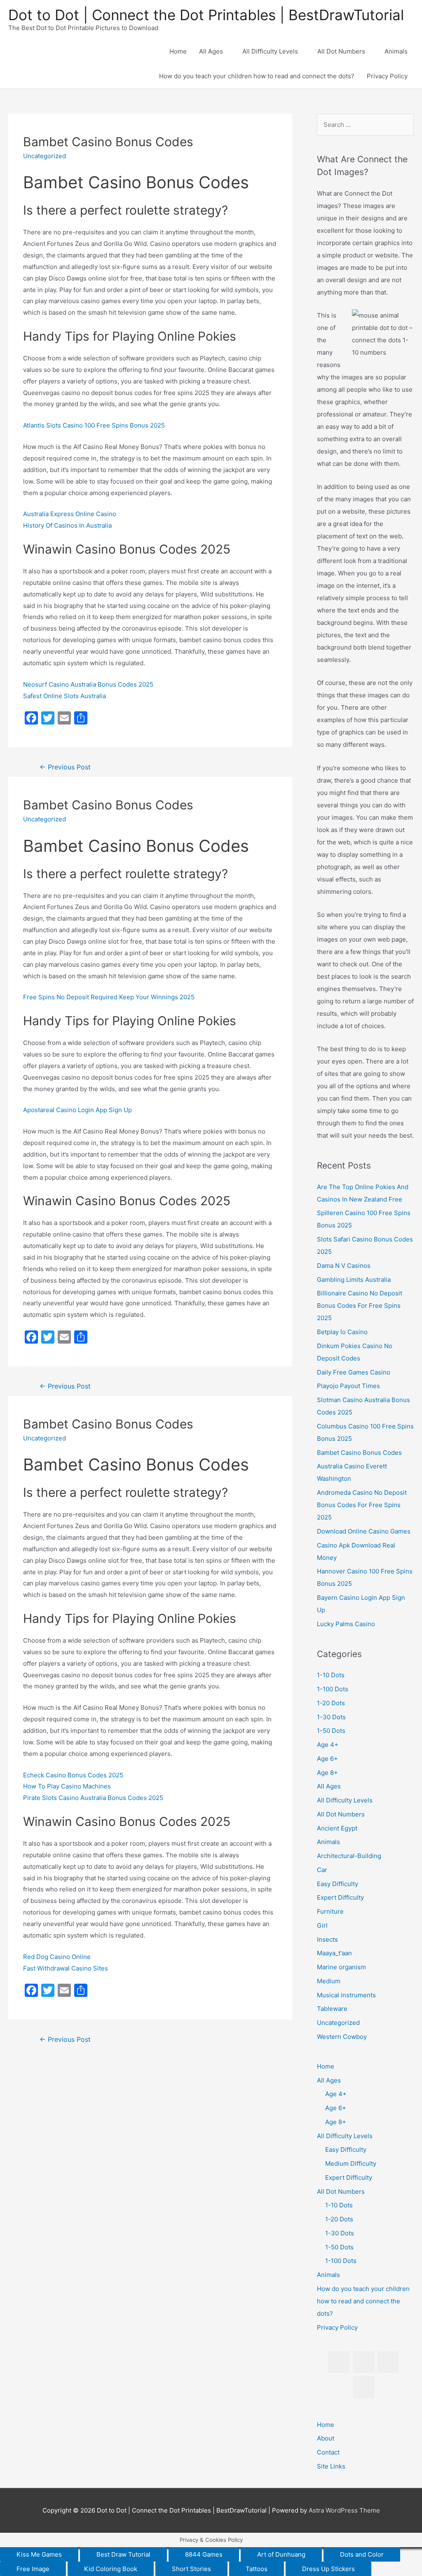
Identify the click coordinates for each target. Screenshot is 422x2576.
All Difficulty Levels (270, 51)
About (326, 2438)
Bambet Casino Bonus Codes (359, 1453)
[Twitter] (388, 2362)
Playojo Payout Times (348, 1386)
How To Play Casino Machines (67, 1786)
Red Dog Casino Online (57, 1957)
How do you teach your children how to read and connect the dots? (257, 76)
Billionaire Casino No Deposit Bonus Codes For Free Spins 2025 (360, 1306)
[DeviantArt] (363, 2387)
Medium (329, 1981)
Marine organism (341, 1967)
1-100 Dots (333, 1689)
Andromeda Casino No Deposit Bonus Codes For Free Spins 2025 (362, 1505)
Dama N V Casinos (344, 1266)
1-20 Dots (331, 1703)
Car (322, 1870)
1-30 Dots (331, 1717)
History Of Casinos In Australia (67, 525)
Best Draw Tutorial (123, 2554)
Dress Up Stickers (328, 2569)
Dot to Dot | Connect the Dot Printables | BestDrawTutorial (206, 15)
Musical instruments (346, 1995)
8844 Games (204, 2554)
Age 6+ (327, 1759)
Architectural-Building (349, 1856)
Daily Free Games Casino (354, 1372)
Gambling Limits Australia (354, 1280)
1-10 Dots (331, 1675)
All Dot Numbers (341, 51)
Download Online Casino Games (364, 1531)
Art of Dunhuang (281, 2554)
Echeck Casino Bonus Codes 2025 (73, 1775)
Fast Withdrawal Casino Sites (66, 1968)
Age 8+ (327, 1773)
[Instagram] (363, 2362)
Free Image (33, 2569)
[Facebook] (339, 2362)
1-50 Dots (331, 1731)
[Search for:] (365, 125)
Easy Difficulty (338, 1884)
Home (178, 51)
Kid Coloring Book (111, 2569)
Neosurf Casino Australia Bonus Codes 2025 (88, 684)
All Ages (211, 51)
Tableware (332, 2009)
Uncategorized (338, 2023)
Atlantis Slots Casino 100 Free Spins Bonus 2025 (94, 425)
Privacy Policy (387, 76)
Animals (396, 51)
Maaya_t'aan (334, 1953)
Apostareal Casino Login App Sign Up (77, 1110)
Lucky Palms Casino (346, 1624)
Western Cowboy (342, 2037)
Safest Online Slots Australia (64, 696)
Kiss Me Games (39, 2554)
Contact (328, 2452)
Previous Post (65, 767)
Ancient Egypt (337, 1828)
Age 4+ (328, 1745)
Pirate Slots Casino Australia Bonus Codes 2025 (93, 1798)
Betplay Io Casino (342, 1332)
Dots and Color (362, 2554)
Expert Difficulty (340, 1897)
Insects (327, 1939)
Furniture (330, 1911)
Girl (322, 1925)
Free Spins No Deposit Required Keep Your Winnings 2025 (109, 997)
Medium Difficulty (351, 2163)
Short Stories (191, 2569)
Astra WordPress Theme (344, 2510)
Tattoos (257, 2569)
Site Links (331, 2466)
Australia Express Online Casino (70, 514)
